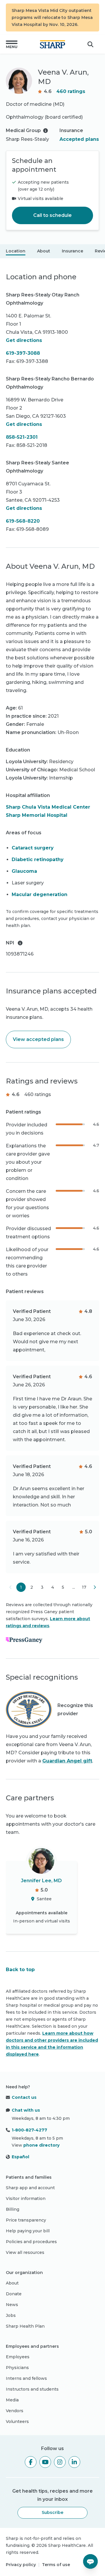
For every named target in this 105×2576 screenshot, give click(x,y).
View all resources (25, 2252)
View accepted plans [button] (38, 1039)
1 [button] (21, 1587)
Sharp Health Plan (25, 2326)
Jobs (11, 2315)
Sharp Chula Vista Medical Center (48, 807)
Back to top (20, 1970)
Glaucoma (24, 871)
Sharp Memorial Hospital (37, 815)
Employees (18, 2357)
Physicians (17, 2368)
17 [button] (84, 1587)
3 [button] (42, 1587)
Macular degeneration (40, 894)
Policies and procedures (31, 2242)
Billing (13, 2209)
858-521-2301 (22, 437)
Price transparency (26, 2220)
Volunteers (17, 2422)
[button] (12, 44)
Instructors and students (32, 2389)
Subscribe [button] (52, 2512)
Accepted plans (79, 139)
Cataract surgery (33, 848)
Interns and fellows (26, 2378)
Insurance (72, 251)
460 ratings (71, 91)
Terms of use (56, 2565)
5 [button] (63, 1587)
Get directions (24, 340)
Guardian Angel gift (67, 1761)
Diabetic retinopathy (38, 859)
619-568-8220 (23, 521)
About (44, 251)
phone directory (41, 2145)
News (12, 2305)
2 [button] (32, 1587)
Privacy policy (21, 2565)
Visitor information (26, 2199)
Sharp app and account (30, 2188)
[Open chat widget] (90, 2561)
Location (16, 251)
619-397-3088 (23, 353)
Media (12, 2400)
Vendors (15, 2411)
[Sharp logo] (52, 44)
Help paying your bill (28, 2231)
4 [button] (53, 1587)
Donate (14, 2294)
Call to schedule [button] (52, 215)
